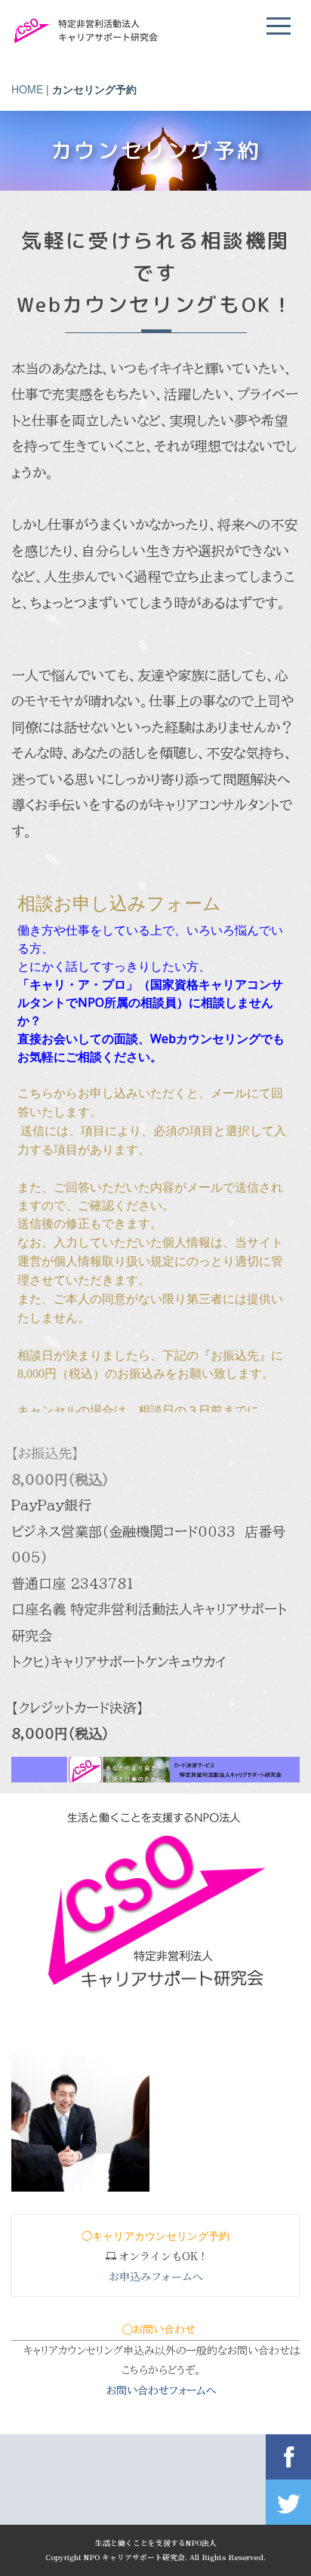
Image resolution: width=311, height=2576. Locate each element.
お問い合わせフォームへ (161, 2391)
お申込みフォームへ (156, 2276)
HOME (27, 89)
